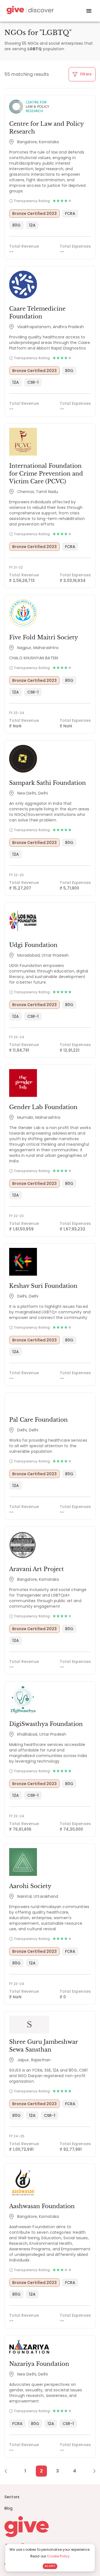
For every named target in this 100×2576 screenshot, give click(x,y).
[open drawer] (89, 11)
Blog (9, 2508)
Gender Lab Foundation (43, 1107)
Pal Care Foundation (38, 1420)
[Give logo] (50, 2527)
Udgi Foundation (33, 945)
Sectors (12, 2497)
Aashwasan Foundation (42, 2206)
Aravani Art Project (37, 1569)
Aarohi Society (30, 1886)
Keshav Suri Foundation (43, 1286)
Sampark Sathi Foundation (47, 783)
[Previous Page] (9, 2471)
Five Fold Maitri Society (44, 637)
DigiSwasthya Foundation (46, 1724)
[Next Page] (91, 2471)
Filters (85, 74)
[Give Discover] (29, 11)
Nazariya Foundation (39, 2364)
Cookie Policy (58, 2556)
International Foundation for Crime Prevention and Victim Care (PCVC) (46, 474)
